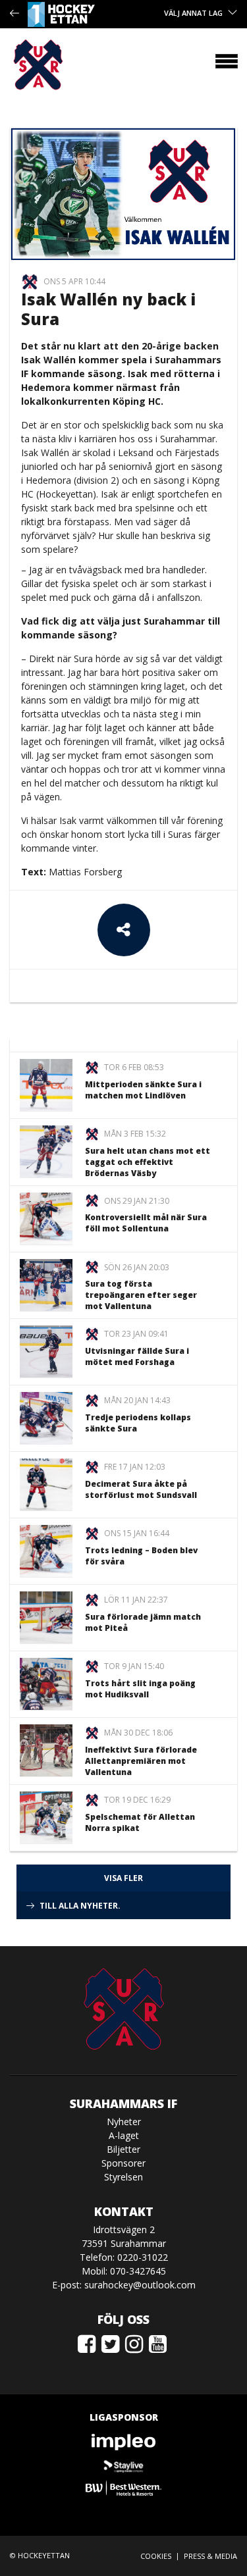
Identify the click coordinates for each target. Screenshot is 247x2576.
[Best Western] (123, 2488)
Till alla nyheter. (80, 1906)
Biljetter (123, 2149)
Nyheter (124, 2122)
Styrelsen (123, 2177)
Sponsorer (123, 2163)
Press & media (210, 2556)
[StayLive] (123, 2465)
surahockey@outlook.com (140, 2285)
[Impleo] (123, 2442)
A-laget (124, 2135)
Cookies (156, 2556)
